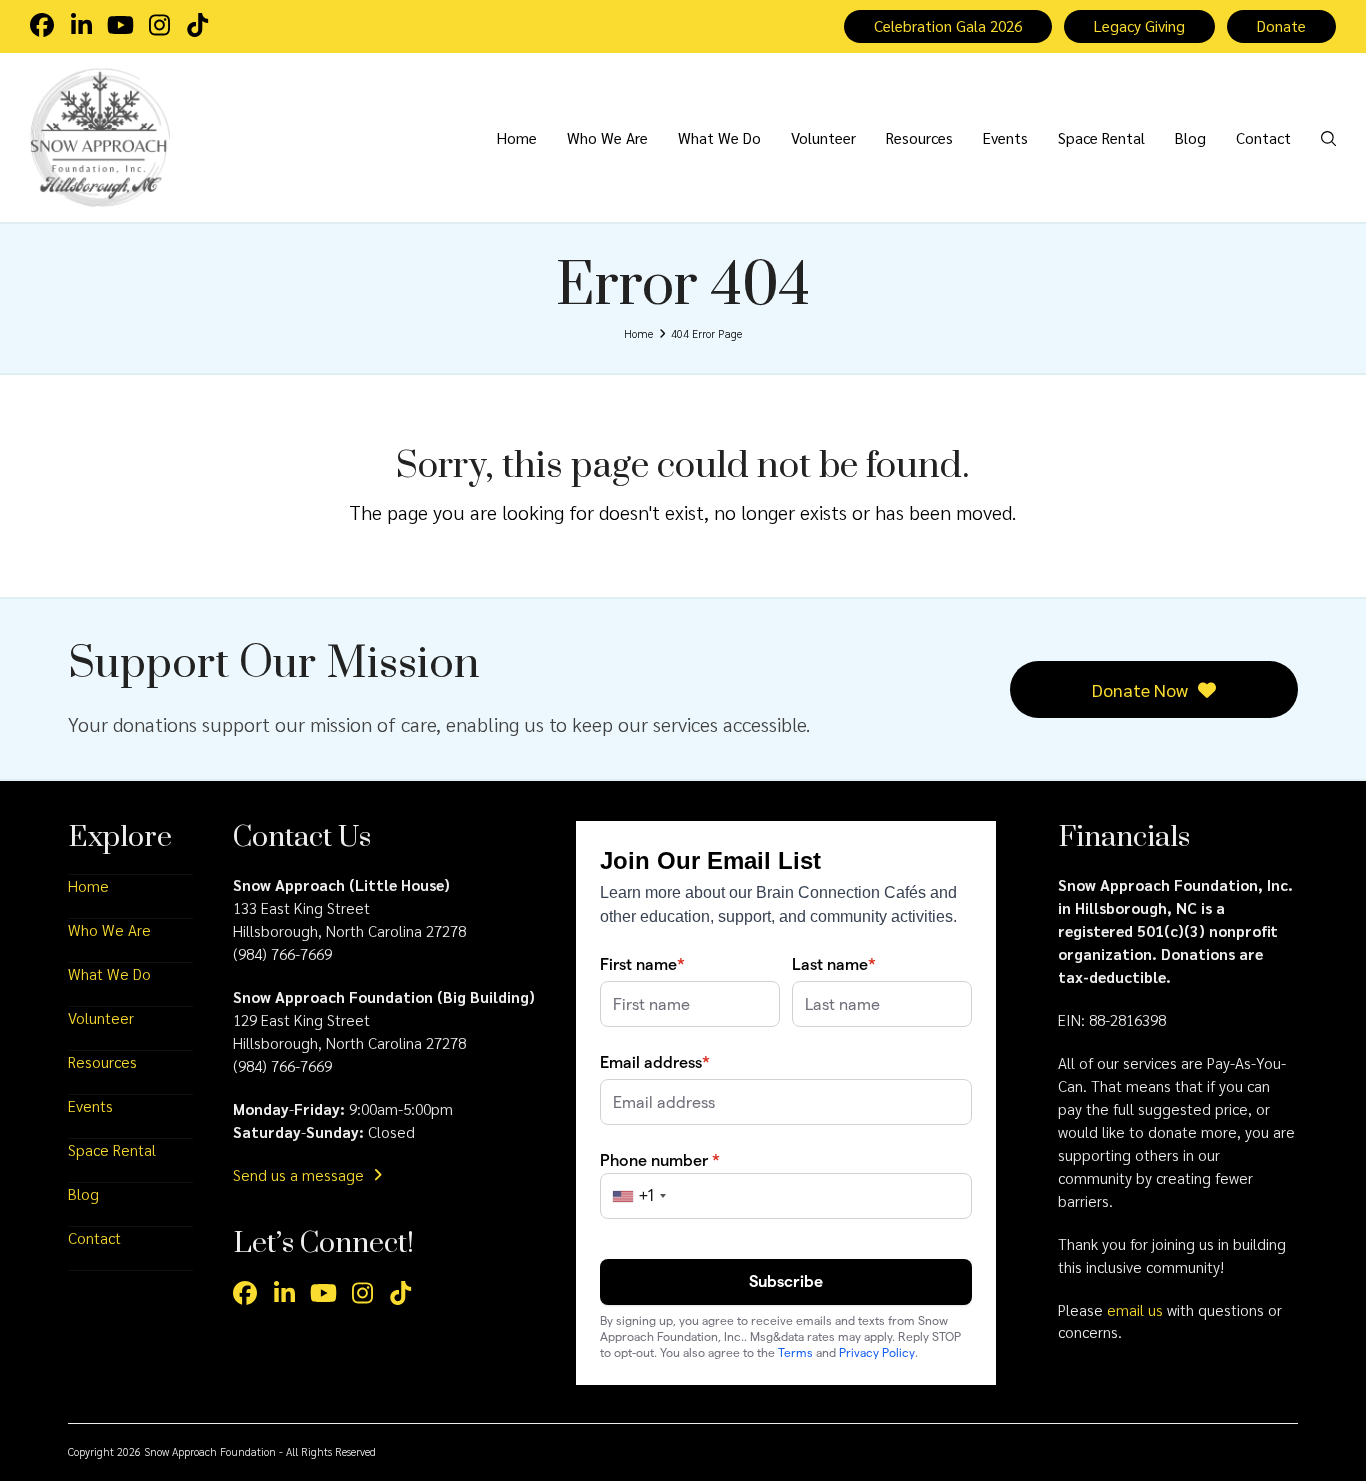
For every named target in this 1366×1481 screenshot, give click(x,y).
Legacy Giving (1139, 26)
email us (1135, 1310)
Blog (83, 1194)
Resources (102, 1062)
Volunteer (101, 1018)
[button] (1328, 137)
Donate (1281, 26)
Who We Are (109, 930)
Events (90, 1106)
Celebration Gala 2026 (948, 26)
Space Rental (112, 1150)
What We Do (109, 974)
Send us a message (300, 1175)
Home (88, 886)
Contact (94, 1238)
